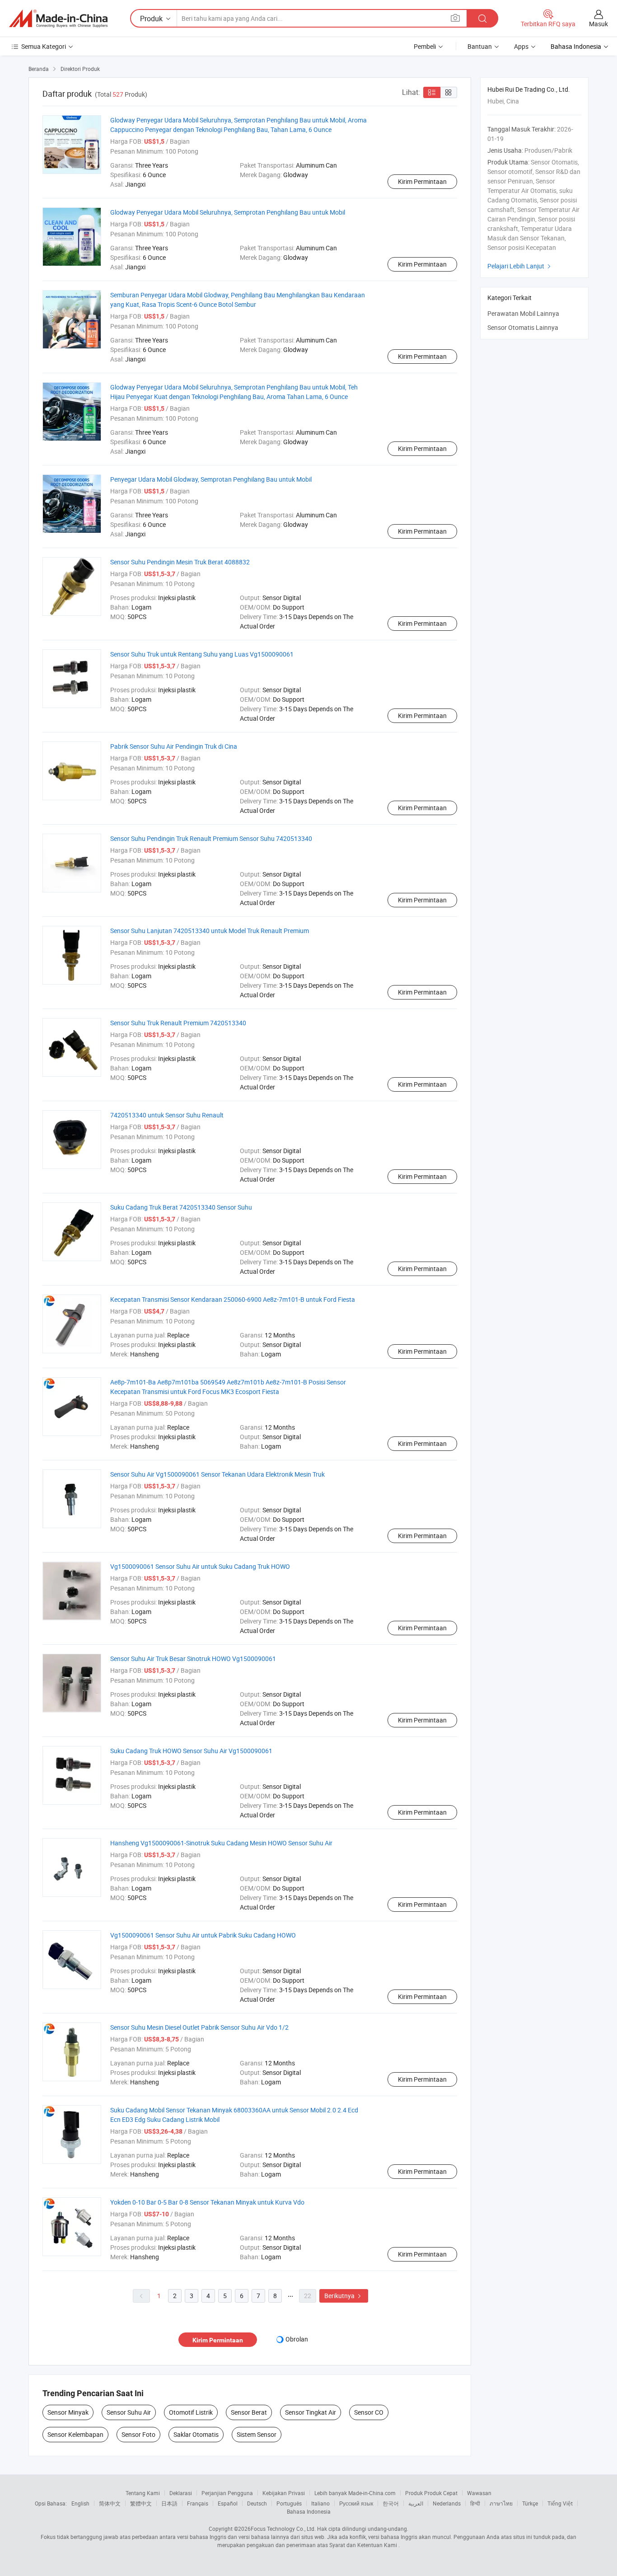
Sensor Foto (138, 2434)
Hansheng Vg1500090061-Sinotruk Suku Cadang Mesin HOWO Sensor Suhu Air (221, 1843)
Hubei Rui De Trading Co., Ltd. (529, 89)
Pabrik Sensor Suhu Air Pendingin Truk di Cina (174, 746)
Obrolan (297, 2339)
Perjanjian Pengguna (227, 2493)
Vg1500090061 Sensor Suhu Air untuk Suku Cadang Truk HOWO (200, 1566)
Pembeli (425, 46)
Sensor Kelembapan (75, 2434)
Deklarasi (181, 2493)
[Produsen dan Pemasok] (58, 19)
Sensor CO (369, 2412)
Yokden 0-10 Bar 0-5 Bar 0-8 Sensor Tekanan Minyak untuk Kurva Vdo (207, 2202)
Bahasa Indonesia (309, 2511)
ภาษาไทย (501, 2503)
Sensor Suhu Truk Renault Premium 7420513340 (178, 1023)
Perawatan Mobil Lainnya (523, 313)
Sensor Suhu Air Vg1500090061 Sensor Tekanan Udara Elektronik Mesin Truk (217, 1474)
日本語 (169, 2503)
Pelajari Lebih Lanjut (520, 266)
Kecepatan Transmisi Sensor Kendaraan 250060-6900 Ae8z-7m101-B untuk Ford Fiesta (233, 1299)
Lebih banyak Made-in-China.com (355, 2493)
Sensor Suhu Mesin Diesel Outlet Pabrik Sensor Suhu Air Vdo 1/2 (199, 2027)
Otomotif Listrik (191, 2412)
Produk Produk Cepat (431, 2493)
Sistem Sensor (257, 2434)
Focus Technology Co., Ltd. (283, 2529)
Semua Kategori (44, 46)
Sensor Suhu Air (129, 2412)
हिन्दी (475, 2503)
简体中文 (110, 2503)
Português (289, 2503)
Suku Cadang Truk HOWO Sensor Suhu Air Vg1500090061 (191, 1751)
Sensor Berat (249, 2412)
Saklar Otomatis (196, 2434)
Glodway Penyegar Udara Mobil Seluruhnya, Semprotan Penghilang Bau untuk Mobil (228, 212)
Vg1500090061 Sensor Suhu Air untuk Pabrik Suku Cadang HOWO (203, 1935)
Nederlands (447, 2503)
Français (198, 2503)
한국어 (391, 2503)
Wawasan (479, 2493)
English (80, 2503)
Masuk (598, 24)
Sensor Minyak (68, 2412)
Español (228, 2503)
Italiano (320, 2503)
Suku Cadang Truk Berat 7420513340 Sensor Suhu (181, 1207)
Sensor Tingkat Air (311, 2412)
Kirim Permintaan (422, 181)
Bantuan (480, 46)
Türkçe (530, 2503)
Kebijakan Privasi (284, 2493)
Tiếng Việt (560, 2503)
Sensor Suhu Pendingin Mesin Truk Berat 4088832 (180, 562)
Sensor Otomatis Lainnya (523, 327)
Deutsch (257, 2503)
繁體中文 (141, 2503)
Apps (521, 46)
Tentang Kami (143, 2493)
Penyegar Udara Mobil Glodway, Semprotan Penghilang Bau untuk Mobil (211, 479)
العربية (416, 2503)
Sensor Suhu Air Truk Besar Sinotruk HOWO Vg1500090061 (193, 1659)
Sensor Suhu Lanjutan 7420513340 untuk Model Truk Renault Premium (210, 931)
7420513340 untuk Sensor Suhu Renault (167, 1115)
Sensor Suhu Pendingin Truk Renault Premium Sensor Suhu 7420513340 (211, 838)
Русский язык (356, 2503)
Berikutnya (344, 2296)
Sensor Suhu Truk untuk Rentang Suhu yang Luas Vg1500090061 (202, 654)
